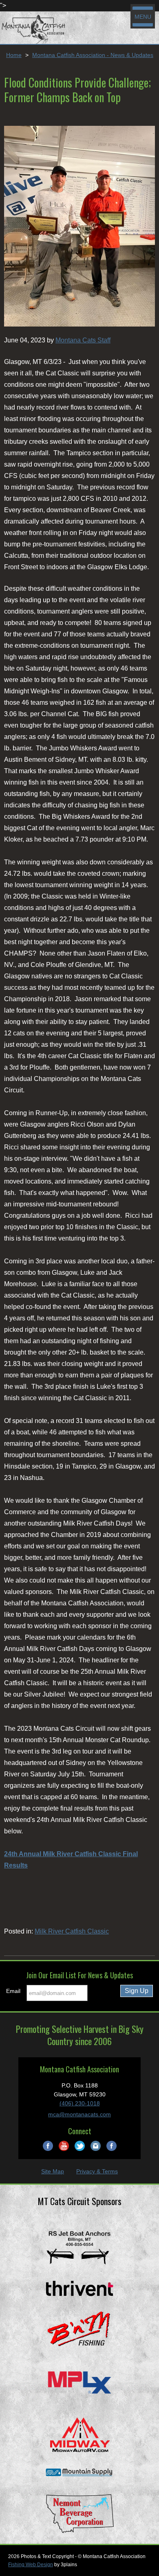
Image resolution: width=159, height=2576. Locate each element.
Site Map (53, 2171)
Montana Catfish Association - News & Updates (93, 55)
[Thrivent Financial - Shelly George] (79, 2288)
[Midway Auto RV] (79, 2434)
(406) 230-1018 (80, 2103)
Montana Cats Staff (83, 340)
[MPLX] (79, 2382)
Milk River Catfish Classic (72, 1931)
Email (13, 1991)
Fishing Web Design (31, 2565)
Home (14, 55)
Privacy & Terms (97, 2171)
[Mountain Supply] (79, 2473)
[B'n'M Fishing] (79, 2330)
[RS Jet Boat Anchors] (79, 2247)
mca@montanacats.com (79, 2114)
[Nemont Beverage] (79, 2513)
